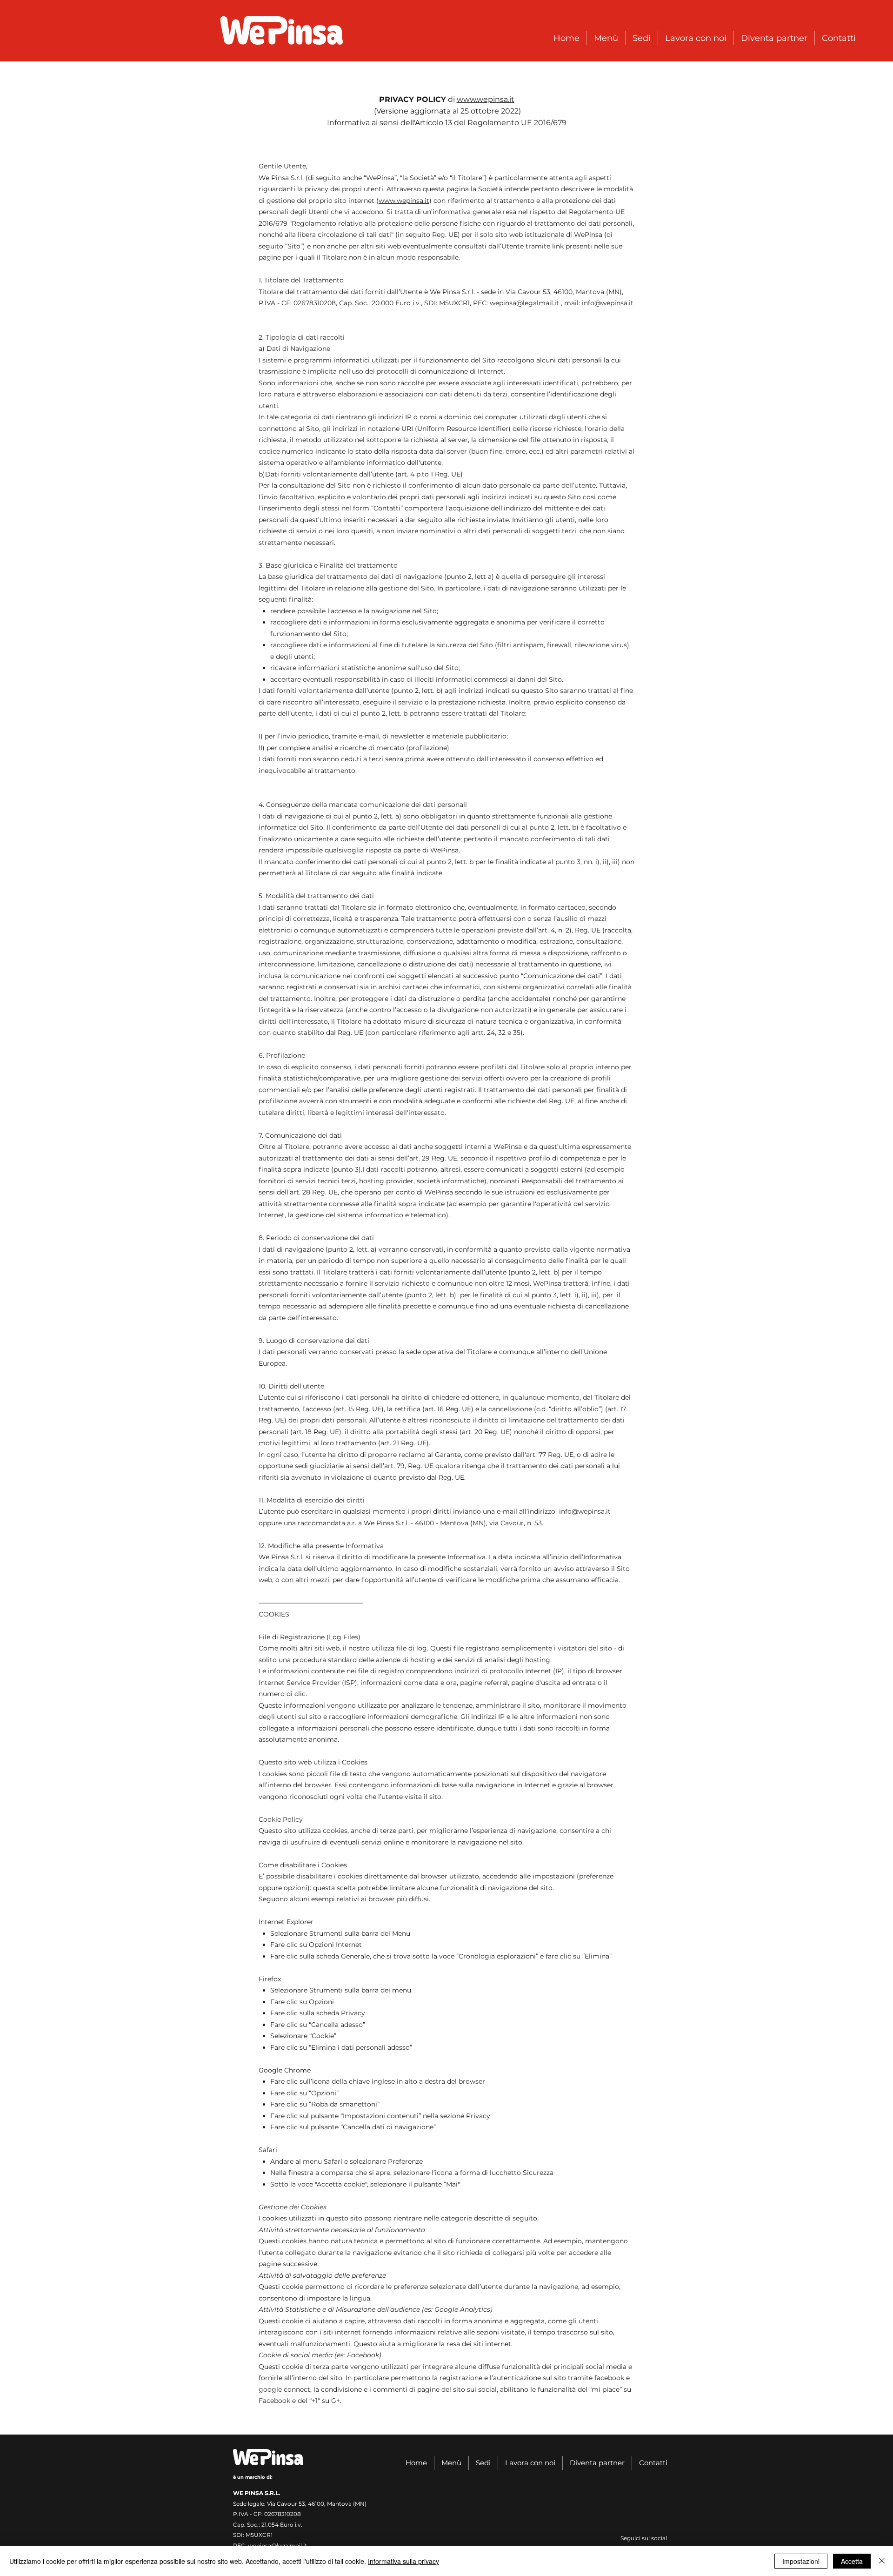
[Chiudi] (882, 2561)
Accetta (852, 2561)
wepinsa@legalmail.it (524, 303)
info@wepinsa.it (608, 303)
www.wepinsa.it (486, 99)
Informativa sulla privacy (403, 2561)
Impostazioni (801, 2561)
